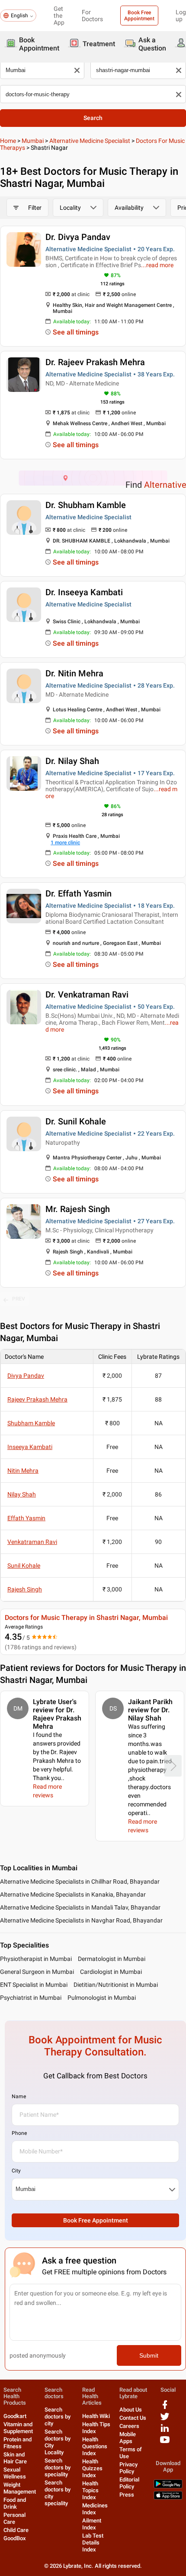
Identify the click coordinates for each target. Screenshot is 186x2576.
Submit (149, 2355)
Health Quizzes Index (92, 2468)
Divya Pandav (26, 1376)
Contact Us (133, 2418)
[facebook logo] (165, 2408)
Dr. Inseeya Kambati (84, 592)
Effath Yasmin (26, 1518)
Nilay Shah (22, 1494)
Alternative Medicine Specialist (90, 141)
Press (127, 2495)
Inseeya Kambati (30, 1447)
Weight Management (20, 2488)
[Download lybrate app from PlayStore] (168, 2486)
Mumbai (33, 141)
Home (8, 141)
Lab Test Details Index (93, 2543)
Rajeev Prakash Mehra (37, 1399)
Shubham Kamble (31, 1423)
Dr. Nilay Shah (72, 761)
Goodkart (15, 2416)
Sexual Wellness (15, 2473)
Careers (129, 2426)
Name (19, 2096)
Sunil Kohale (24, 1566)
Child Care (16, 2530)
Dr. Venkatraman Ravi (87, 994)
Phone (19, 2133)
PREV (19, 1299)
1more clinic (65, 843)
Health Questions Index (95, 2446)
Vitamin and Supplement (18, 2428)
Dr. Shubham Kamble (86, 505)
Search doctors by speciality (58, 2467)
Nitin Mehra (23, 1471)
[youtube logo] (165, 2443)
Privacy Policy (128, 2468)
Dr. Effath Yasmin (79, 893)
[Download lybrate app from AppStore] (168, 2498)
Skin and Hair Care (15, 2458)
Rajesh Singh (25, 1589)
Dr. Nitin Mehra (74, 673)
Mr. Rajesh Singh (78, 1209)
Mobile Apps (128, 2438)
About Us (131, 2410)
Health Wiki (96, 2416)
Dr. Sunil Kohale (76, 1121)
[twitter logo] (165, 2420)
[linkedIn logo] (165, 2431)
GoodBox (15, 2538)
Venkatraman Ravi (32, 1542)
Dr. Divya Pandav (78, 237)
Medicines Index (95, 2509)
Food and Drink (15, 2503)
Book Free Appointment (139, 16)
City (16, 2171)
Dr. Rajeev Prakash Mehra (95, 362)
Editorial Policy (129, 2483)
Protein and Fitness (18, 2443)
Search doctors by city (58, 2417)
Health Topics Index (90, 2490)
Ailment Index (92, 2524)
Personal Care (14, 2518)
